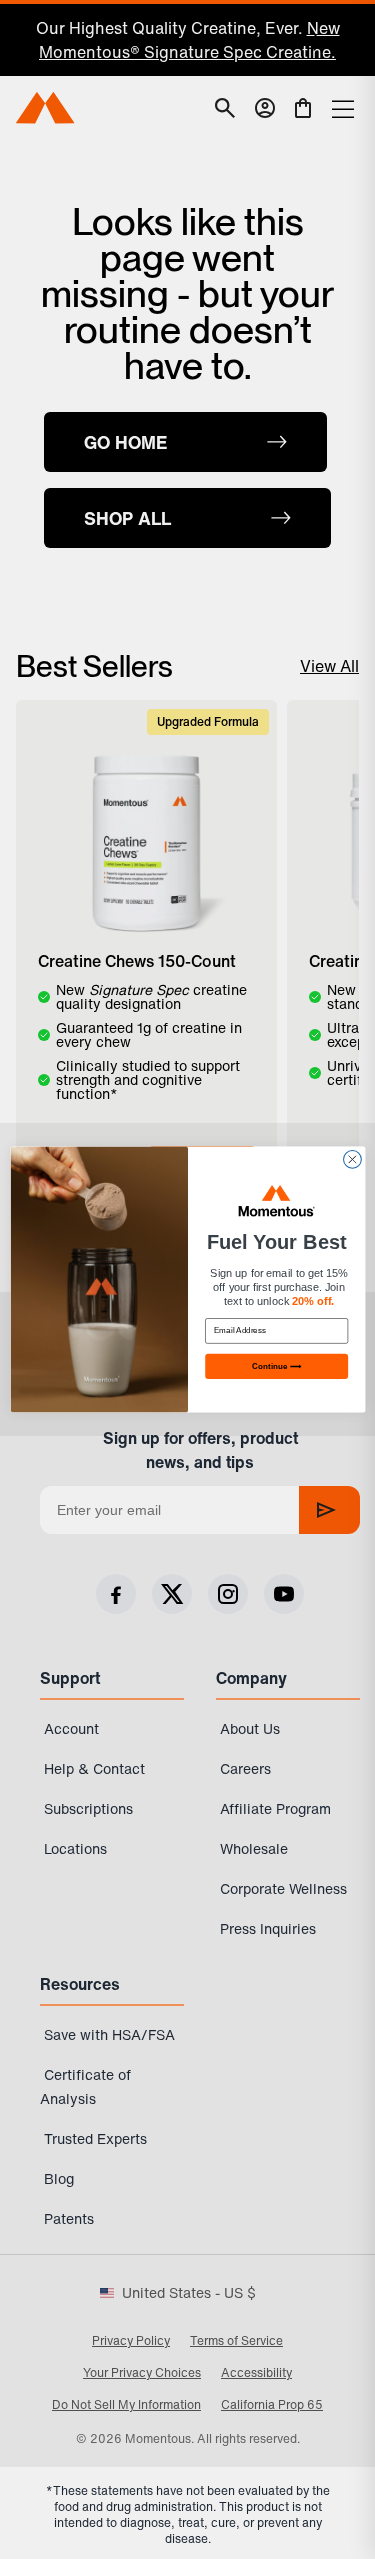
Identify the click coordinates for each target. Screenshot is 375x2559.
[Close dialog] (352, 1160)
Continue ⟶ (276, 1366)
